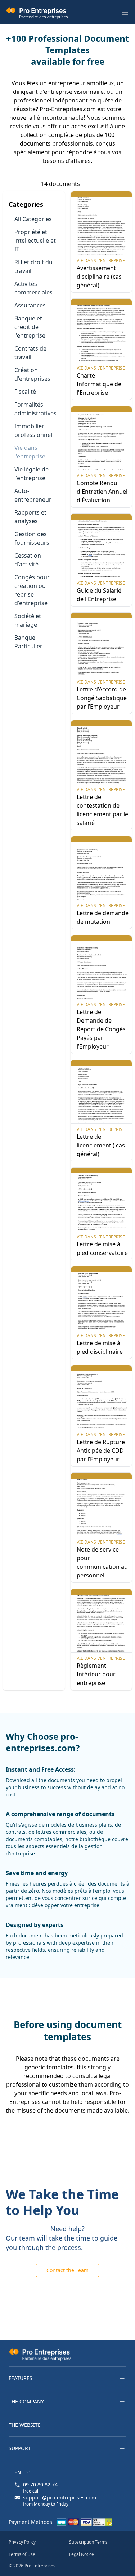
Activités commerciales (33, 288)
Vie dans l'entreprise (30, 452)
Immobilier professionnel (33, 430)
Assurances (30, 305)
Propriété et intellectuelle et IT (35, 241)
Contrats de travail (30, 353)
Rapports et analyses (30, 517)
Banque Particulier (28, 642)
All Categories (33, 219)
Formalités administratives (35, 409)
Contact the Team (67, 2270)
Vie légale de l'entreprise (31, 474)
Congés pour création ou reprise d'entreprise (32, 590)
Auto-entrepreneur (33, 495)
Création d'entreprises (32, 374)
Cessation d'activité (28, 560)
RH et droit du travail (33, 266)
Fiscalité (25, 392)
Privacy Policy (22, 2542)
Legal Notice (82, 2554)
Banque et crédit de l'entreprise (30, 327)
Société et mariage (28, 620)
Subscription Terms (88, 2542)
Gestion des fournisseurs (32, 538)
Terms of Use (22, 2554)
